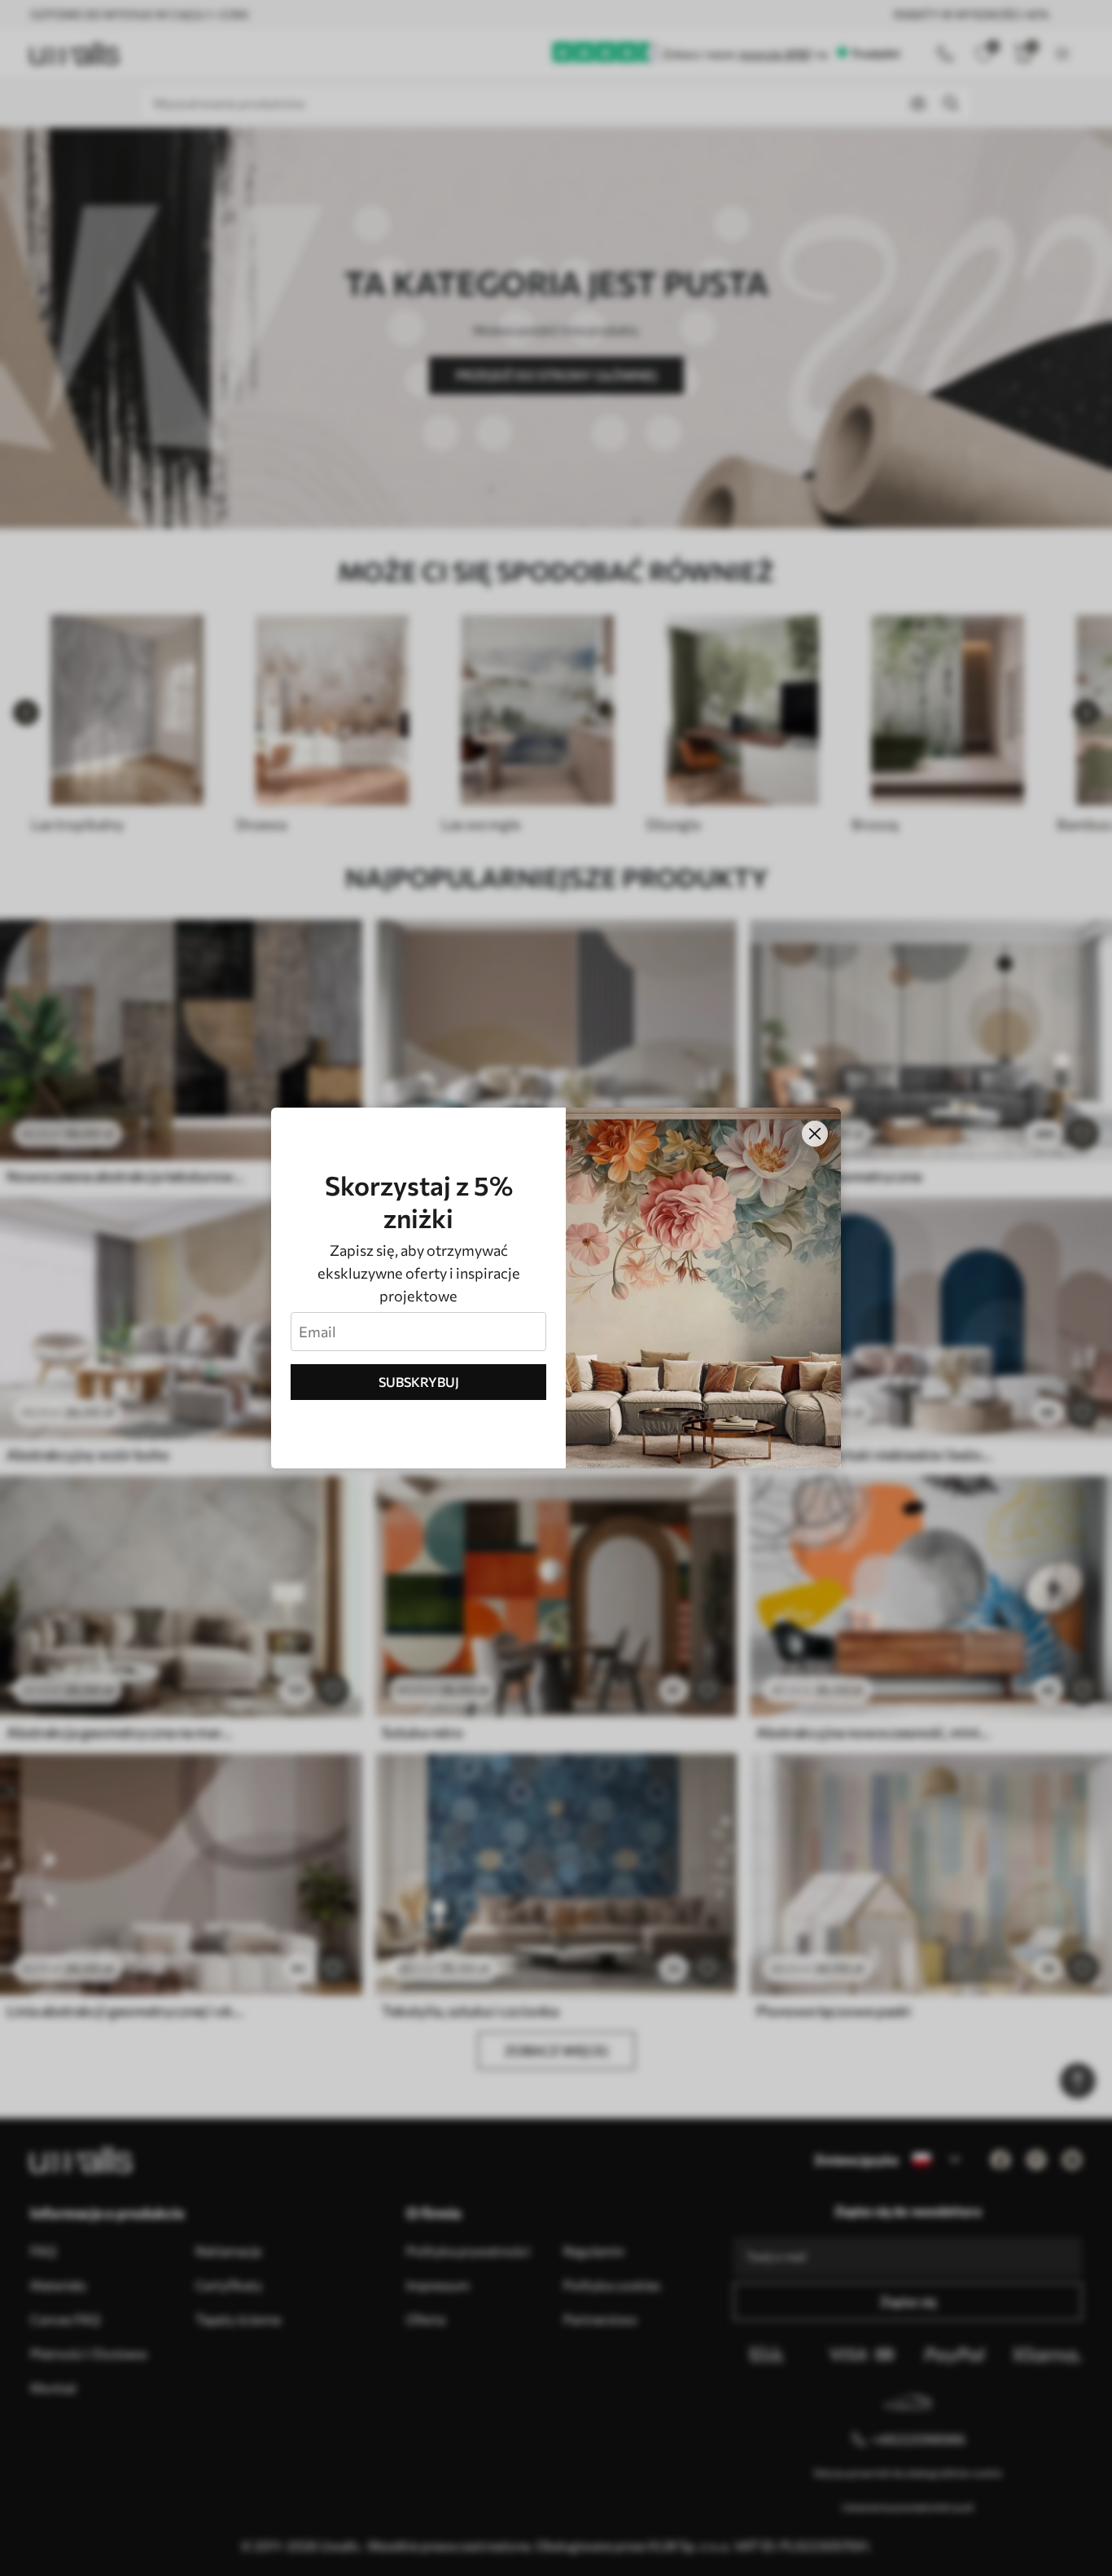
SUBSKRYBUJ (419, 1382)
